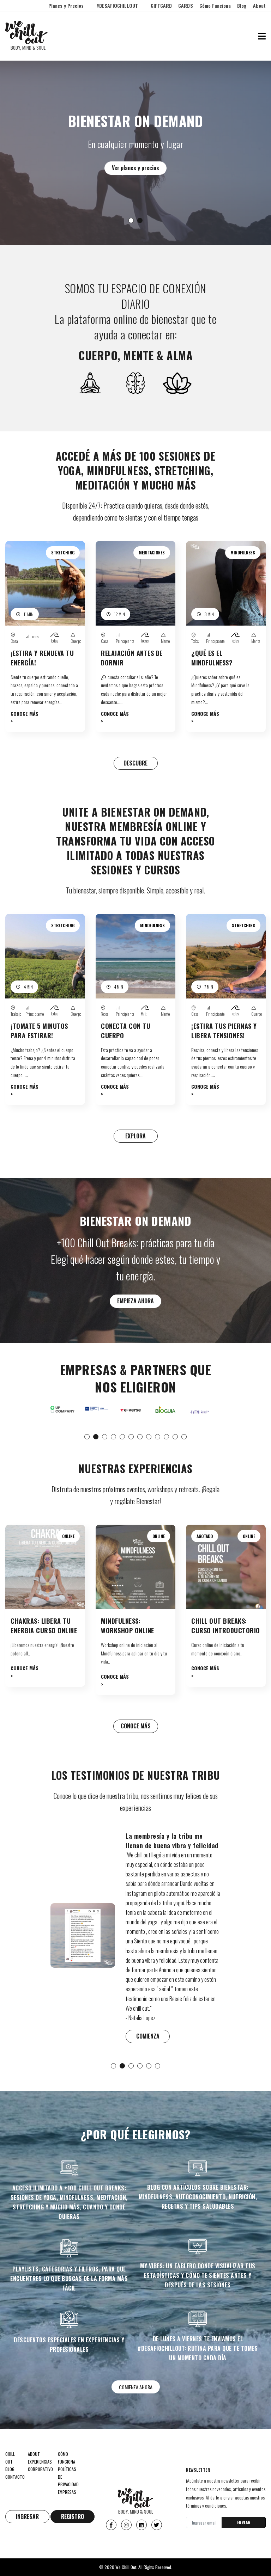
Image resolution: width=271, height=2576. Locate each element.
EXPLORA (135, 1136)
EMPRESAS (67, 2492)
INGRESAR (27, 2516)
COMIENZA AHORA (136, 2387)
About (259, 5)
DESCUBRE (135, 763)
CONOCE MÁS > (25, 717)
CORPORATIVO (40, 2469)
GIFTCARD (161, 5)
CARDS (185, 5)
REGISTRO (73, 2516)
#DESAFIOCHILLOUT (117, 5)
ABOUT (34, 2454)
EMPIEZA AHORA (135, 1301)
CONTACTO (15, 2477)
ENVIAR (244, 2522)
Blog (242, 5)
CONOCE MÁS (136, 1726)
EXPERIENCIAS (40, 2462)
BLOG (10, 2469)
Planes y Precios (66, 5)
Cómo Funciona (215, 5)
